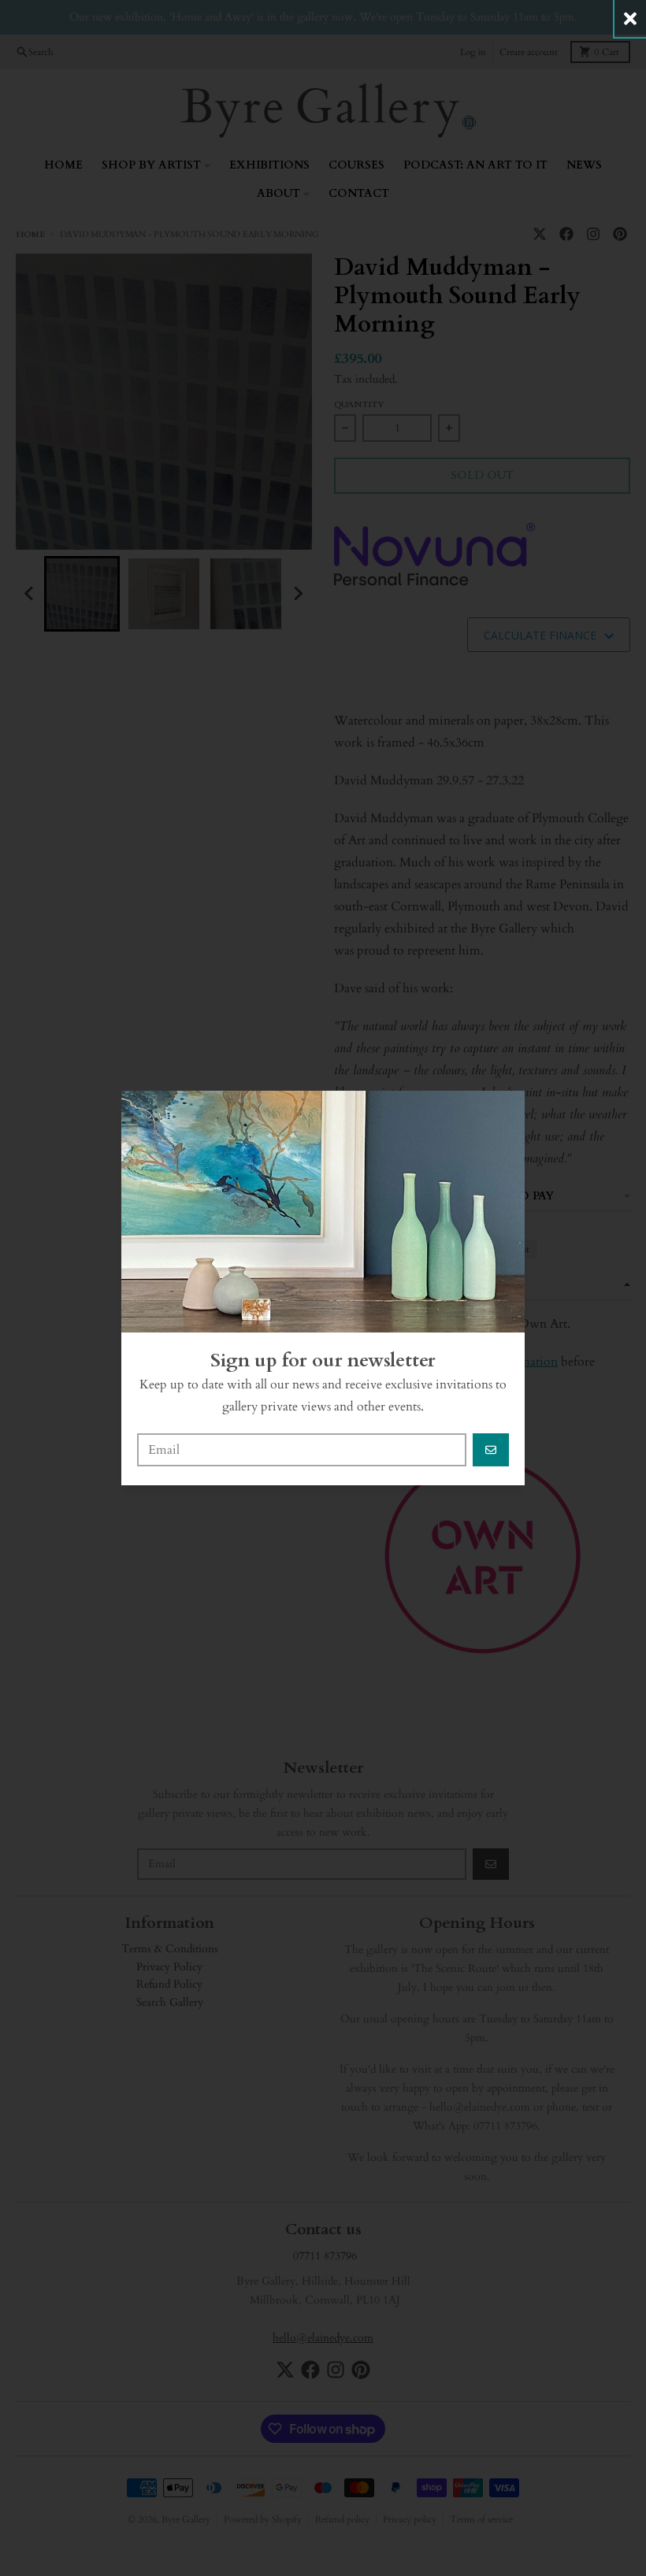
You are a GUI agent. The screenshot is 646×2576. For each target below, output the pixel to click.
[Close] (630, 19)
